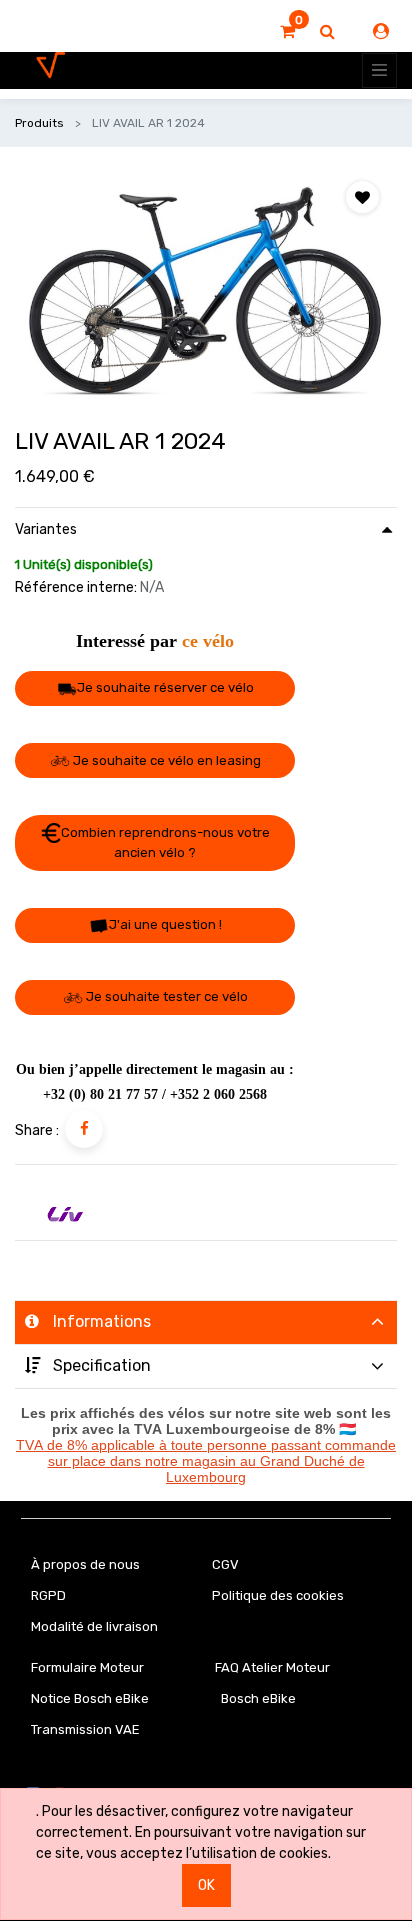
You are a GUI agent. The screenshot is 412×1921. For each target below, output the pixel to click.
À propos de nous (85, 1564)
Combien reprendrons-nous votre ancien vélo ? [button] (165, 843)
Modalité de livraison (94, 1626)
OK (206, 1885)
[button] (362, 197)
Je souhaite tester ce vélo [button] (165, 996)
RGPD (48, 1595)
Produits (39, 123)
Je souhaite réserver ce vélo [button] (165, 687)
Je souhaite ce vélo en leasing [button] (165, 760)
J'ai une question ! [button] (165, 924)
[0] (287, 32)
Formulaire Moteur (87, 1667)
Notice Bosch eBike (90, 1698)
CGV (225, 1564)
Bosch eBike (257, 1698)
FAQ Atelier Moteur (272, 1667)
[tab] (206, 1322)
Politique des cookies (278, 1595)
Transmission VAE (85, 1729)
